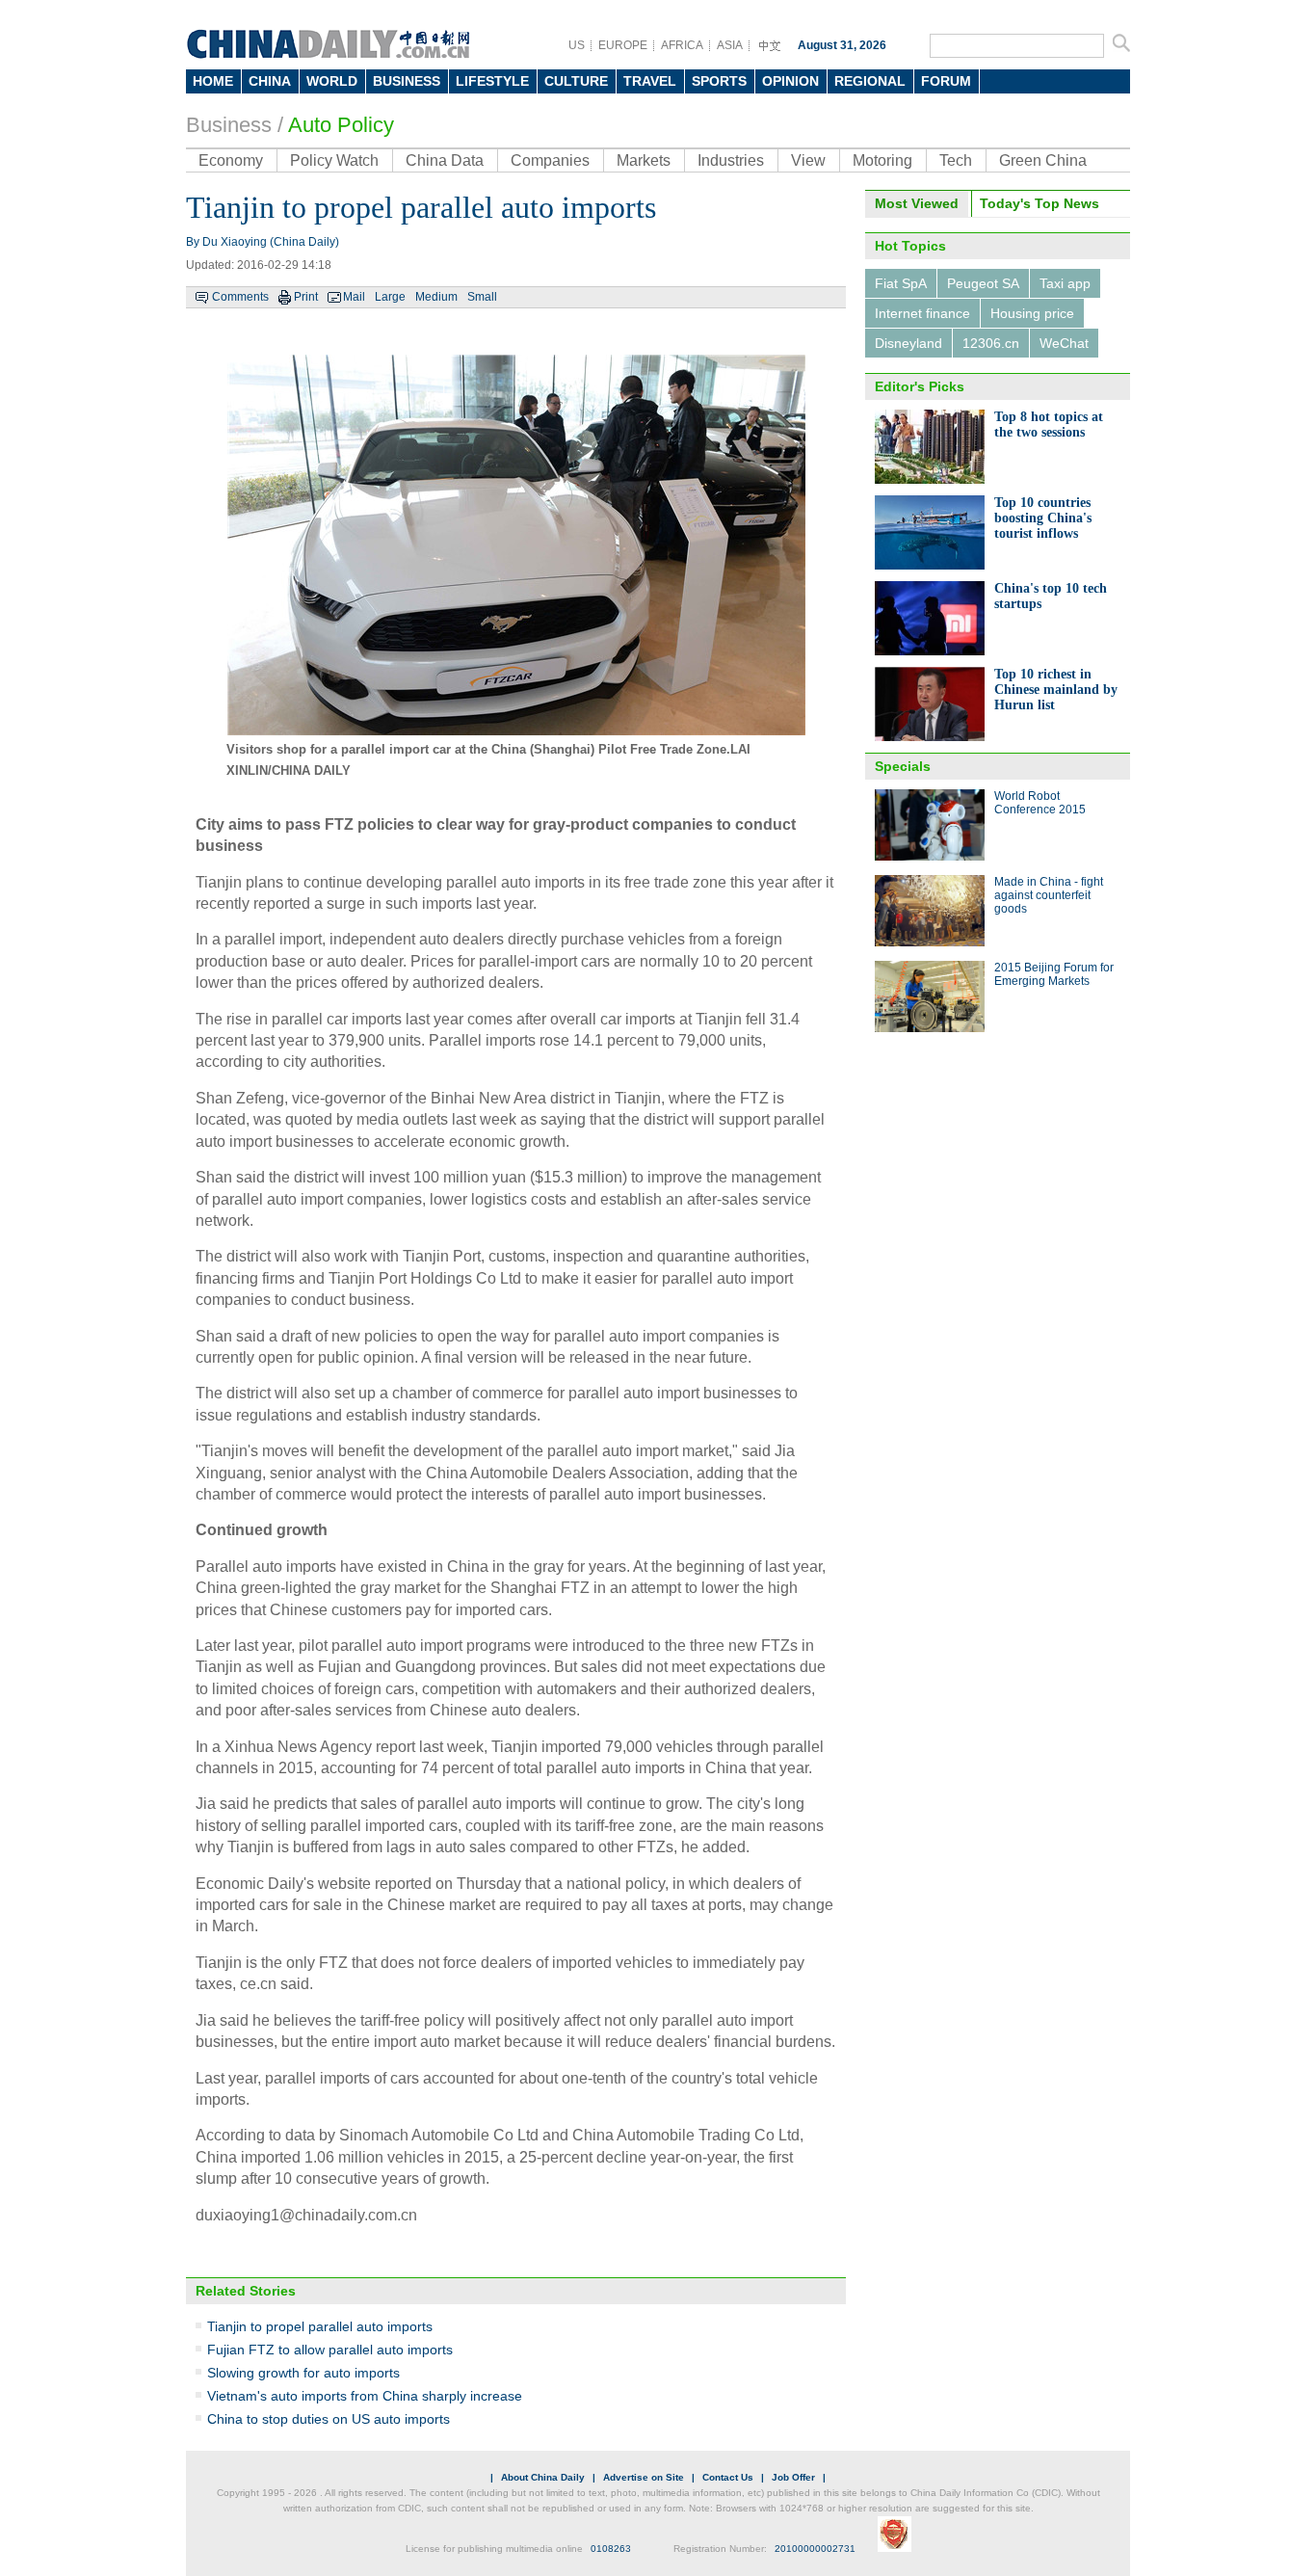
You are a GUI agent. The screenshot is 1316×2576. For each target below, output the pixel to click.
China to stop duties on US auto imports (329, 2419)
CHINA (270, 81)
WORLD (332, 81)
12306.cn (991, 343)
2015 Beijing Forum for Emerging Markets (1054, 974)
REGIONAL (870, 81)
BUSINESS (407, 81)
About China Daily (543, 2477)
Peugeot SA (983, 283)
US (577, 45)
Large (390, 297)
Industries (731, 160)
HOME (213, 81)
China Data (445, 160)
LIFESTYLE (492, 81)
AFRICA (682, 45)
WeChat (1064, 343)
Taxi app (1065, 283)
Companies (550, 160)
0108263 (611, 2549)
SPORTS (719, 81)
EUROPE (623, 45)
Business (229, 125)
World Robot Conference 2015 (1040, 803)
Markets (644, 160)
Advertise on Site (644, 2477)
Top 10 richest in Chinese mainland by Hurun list (1056, 690)
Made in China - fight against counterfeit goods (1049, 895)
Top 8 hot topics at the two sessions (1049, 425)
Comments (240, 297)
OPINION (790, 81)
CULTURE (576, 81)
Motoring (882, 160)
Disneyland (908, 343)
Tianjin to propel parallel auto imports (320, 2326)
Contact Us (728, 2477)
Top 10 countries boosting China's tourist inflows (1043, 518)
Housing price (1032, 313)
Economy (231, 160)
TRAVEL (650, 81)
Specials (903, 766)
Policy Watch (334, 160)
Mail (354, 297)
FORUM (946, 81)
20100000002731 (815, 2549)
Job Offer (793, 2477)
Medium (436, 297)
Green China (1043, 160)
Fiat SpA (901, 283)
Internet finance (922, 313)
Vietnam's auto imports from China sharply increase (365, 2396)
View (808, 160)
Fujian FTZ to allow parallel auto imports (330, 2350)
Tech (956, 160)
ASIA (730, 45)
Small (482, 297)
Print (306, 297)
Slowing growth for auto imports (303, 2373)
